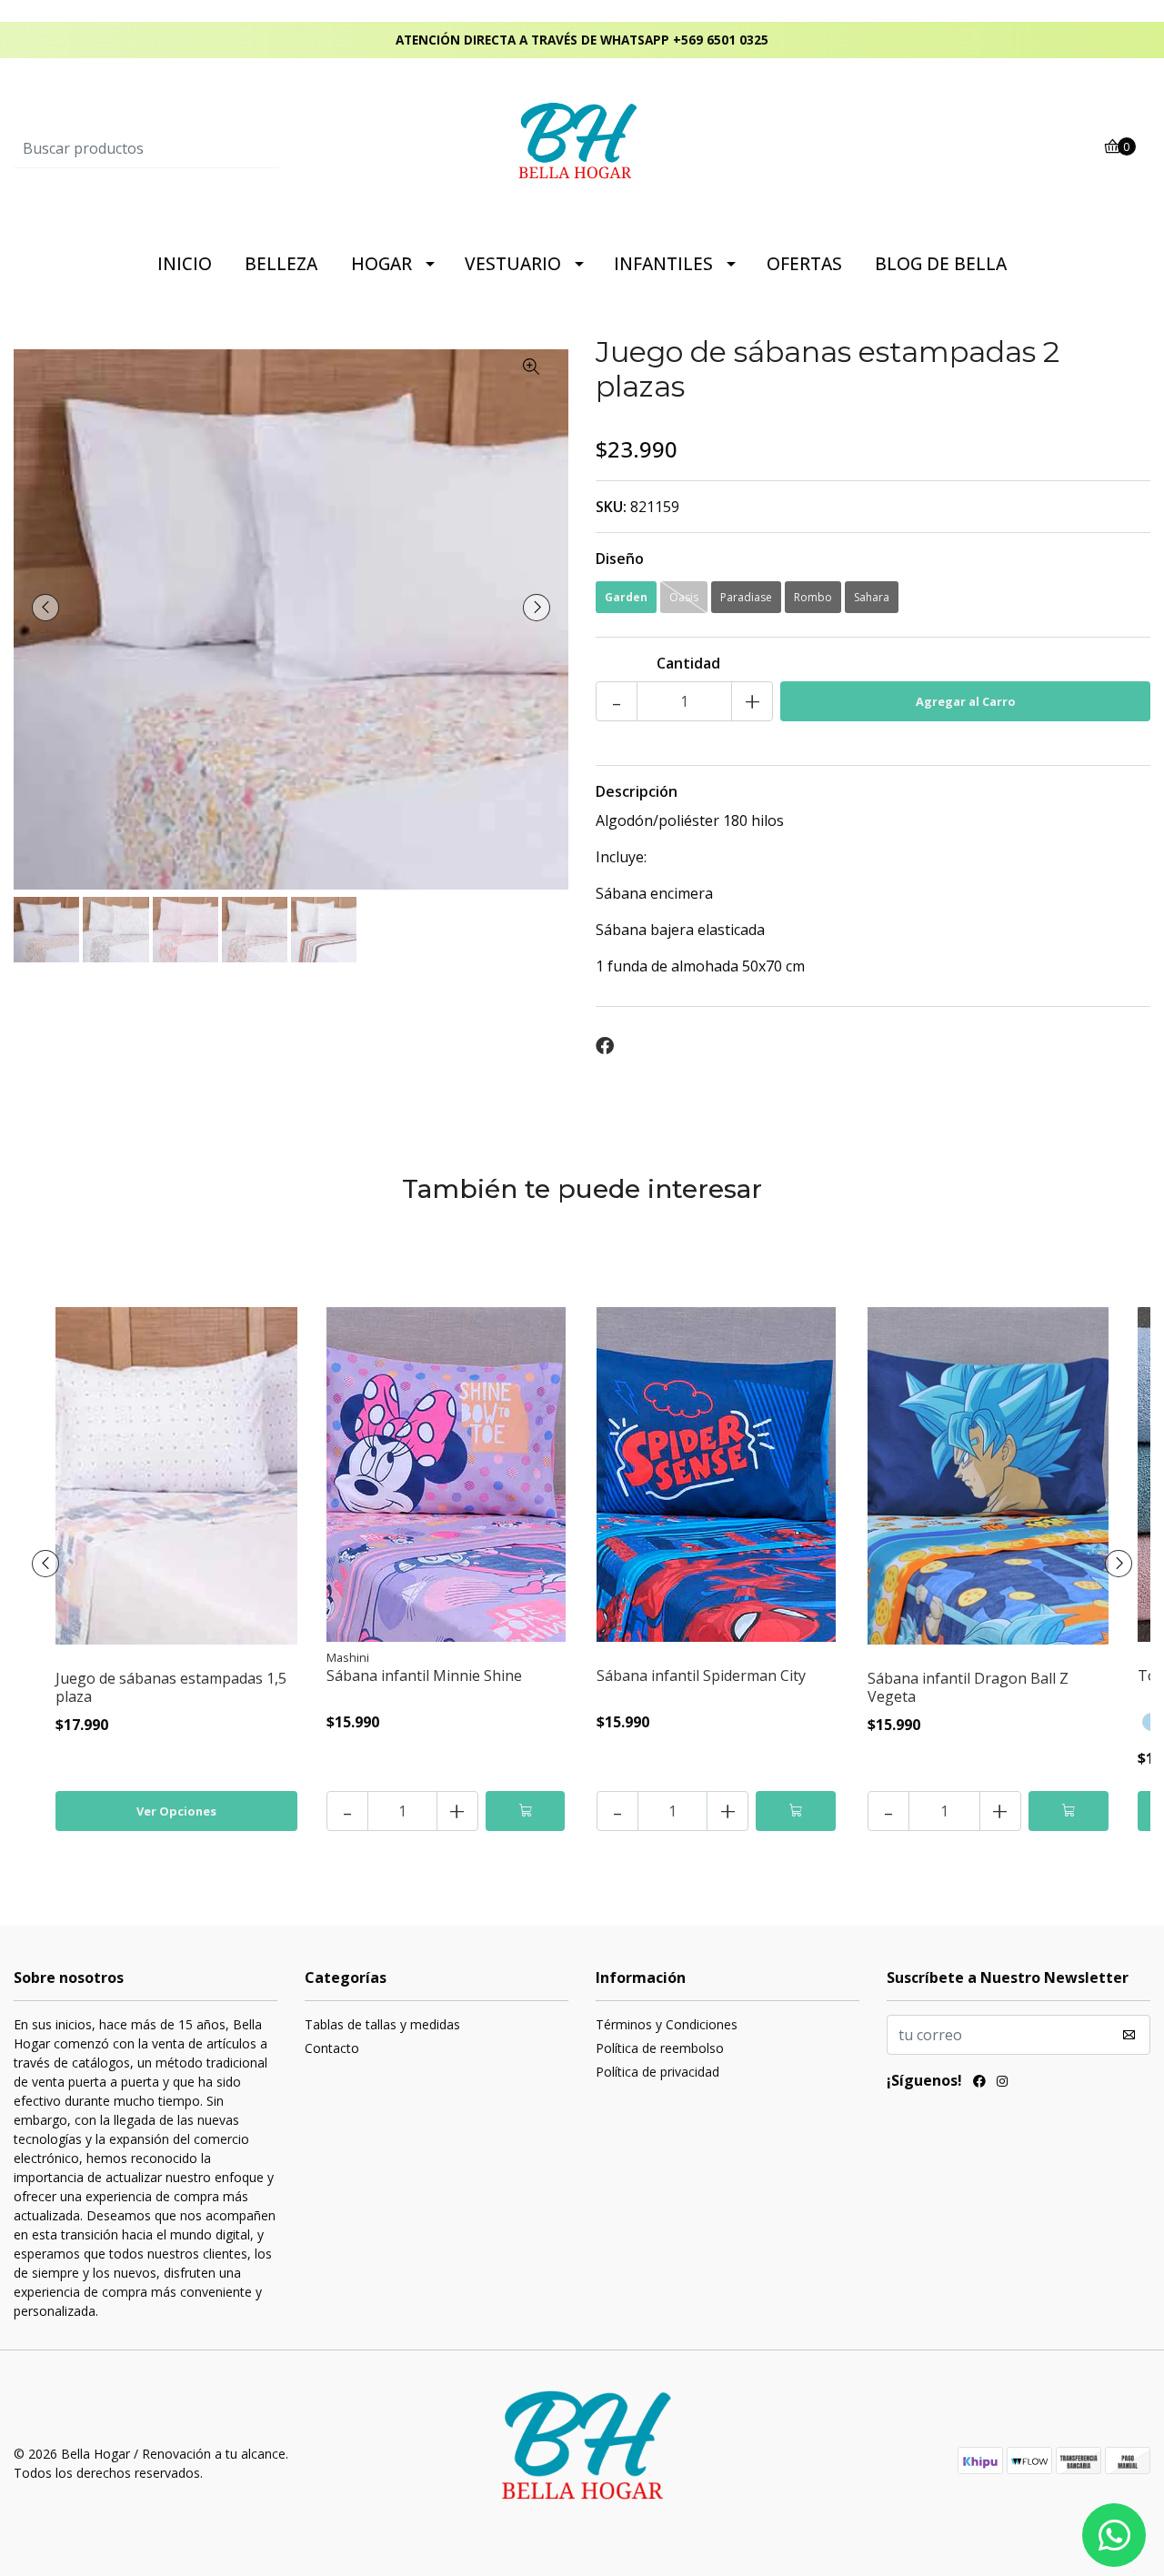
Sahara (872, 597)
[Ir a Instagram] (1002, 2083)
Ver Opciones (176, 1811)
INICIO (185, 264)
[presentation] (45, 608)
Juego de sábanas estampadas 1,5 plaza (171, 1687)
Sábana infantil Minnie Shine (424, 1675)
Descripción (637, 791)
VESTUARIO (513, 264)
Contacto (332, 2048)
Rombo (813, 597)
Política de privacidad (657, 2072)
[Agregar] (526, 1811)
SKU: (611, 507)
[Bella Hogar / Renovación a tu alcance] (582, 147)
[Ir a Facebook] (979, 2083)
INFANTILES (663, 264)
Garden (626, 597)
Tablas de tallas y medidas (382, 2024)
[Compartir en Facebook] (605, 1046)
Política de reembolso (660, 2048)
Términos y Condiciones (667, 2024)
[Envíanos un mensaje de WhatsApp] (1114, 2535)
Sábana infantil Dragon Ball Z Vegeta (968, 1687)
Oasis (684, 597)
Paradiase (746, 597)
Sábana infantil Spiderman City (701, 1675)
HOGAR (381, 264)
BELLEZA (281, 264)
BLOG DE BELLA (941, 264)
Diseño (620, 558)
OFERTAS (804, 264)
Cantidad (688, 663)
